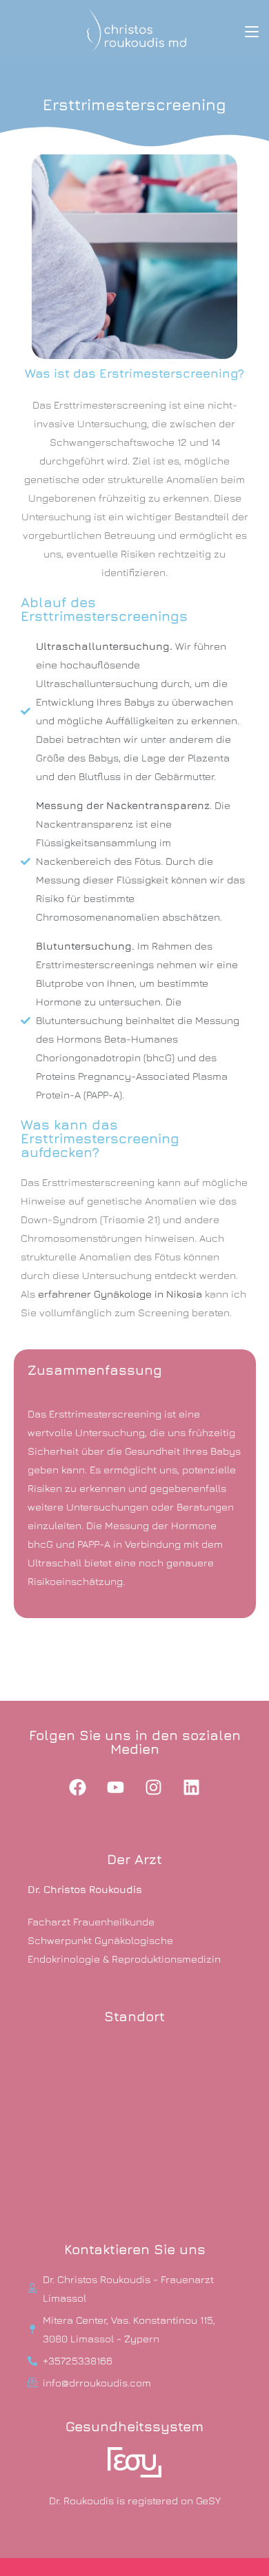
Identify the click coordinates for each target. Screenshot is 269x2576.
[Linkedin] (192, 1787)
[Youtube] (116, 1787)
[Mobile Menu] (252, 31)
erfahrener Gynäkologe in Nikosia (120, 1294)
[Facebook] (78, 1787)
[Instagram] (154, 1787)
